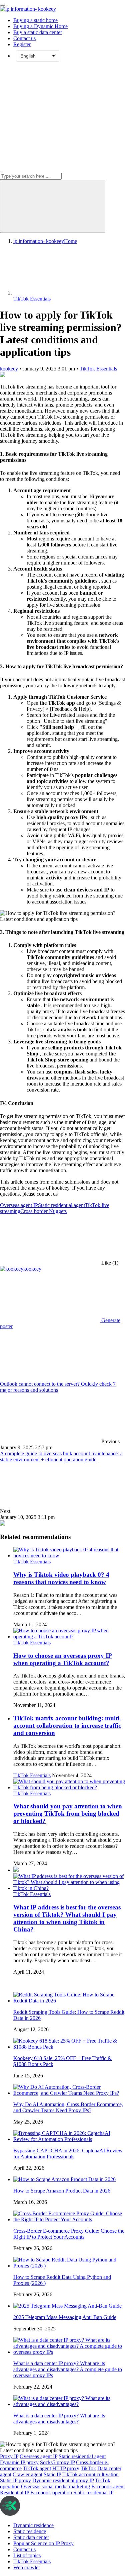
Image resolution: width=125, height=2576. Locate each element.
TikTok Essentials (98, 369)
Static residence (30, 2531)
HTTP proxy (66, 2468)
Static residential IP (93, 2493)
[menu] (3, 5)
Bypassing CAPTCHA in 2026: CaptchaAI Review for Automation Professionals (68, 2154)
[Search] (53, 206)
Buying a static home (35, 20)
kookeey (9, 369)
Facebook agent (108, 2486)
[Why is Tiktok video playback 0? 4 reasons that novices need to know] (69, 1556)
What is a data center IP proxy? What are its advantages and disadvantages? (59, 2419)
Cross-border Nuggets (43, 1211)
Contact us (24, 38)
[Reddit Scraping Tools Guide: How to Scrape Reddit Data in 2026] (69, 2001)
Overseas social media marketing (55, 2486)
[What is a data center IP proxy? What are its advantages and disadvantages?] (69, 2404)
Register (22, 44)
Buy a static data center (38, 32)
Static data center (31, 2537)
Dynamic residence (33, 2525)
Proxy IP (9, 2456)
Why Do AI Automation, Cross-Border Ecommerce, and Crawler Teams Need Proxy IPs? (68, 2107)
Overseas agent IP (19, 1205)
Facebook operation (51, 2493)
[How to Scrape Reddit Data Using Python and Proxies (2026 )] (69, 2266)
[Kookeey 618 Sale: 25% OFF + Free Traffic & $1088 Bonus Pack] (69, 2047)
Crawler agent (27, 2474)
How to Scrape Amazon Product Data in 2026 (62, 2191)
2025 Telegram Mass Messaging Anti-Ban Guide (65, 2317)
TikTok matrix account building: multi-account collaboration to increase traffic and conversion (67, 1726)
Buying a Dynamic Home (40, 26)
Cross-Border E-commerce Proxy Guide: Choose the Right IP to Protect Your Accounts (69, 2234)
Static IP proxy (15, 2480)
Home (45, 241)
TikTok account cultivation (90, 2474)
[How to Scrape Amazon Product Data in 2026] (64, 2179)
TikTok (88, 2468)
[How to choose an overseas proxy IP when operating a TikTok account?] (69, 1637)
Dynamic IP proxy (19, 2462)
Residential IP (14, 2493)
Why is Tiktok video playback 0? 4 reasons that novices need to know (61, 1578)
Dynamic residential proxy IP (63, 2480)
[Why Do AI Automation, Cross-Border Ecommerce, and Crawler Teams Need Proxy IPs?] (69, 2093)
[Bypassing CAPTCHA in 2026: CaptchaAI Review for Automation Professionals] (69, 2139)
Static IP (52, 2474)
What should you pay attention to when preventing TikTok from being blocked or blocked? (68, 1814)
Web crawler (27, 2567)
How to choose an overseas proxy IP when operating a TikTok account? (63, 1659)
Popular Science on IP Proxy (43, 2543)
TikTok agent (37, 2468)
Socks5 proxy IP (57, 2462)
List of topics (27, 2555)
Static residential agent (61, 1205)
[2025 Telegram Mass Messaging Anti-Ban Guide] (67, 2306)
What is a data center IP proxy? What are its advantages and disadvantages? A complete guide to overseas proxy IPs (68, 2369)
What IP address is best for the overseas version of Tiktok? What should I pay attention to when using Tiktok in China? (67, 1918)
